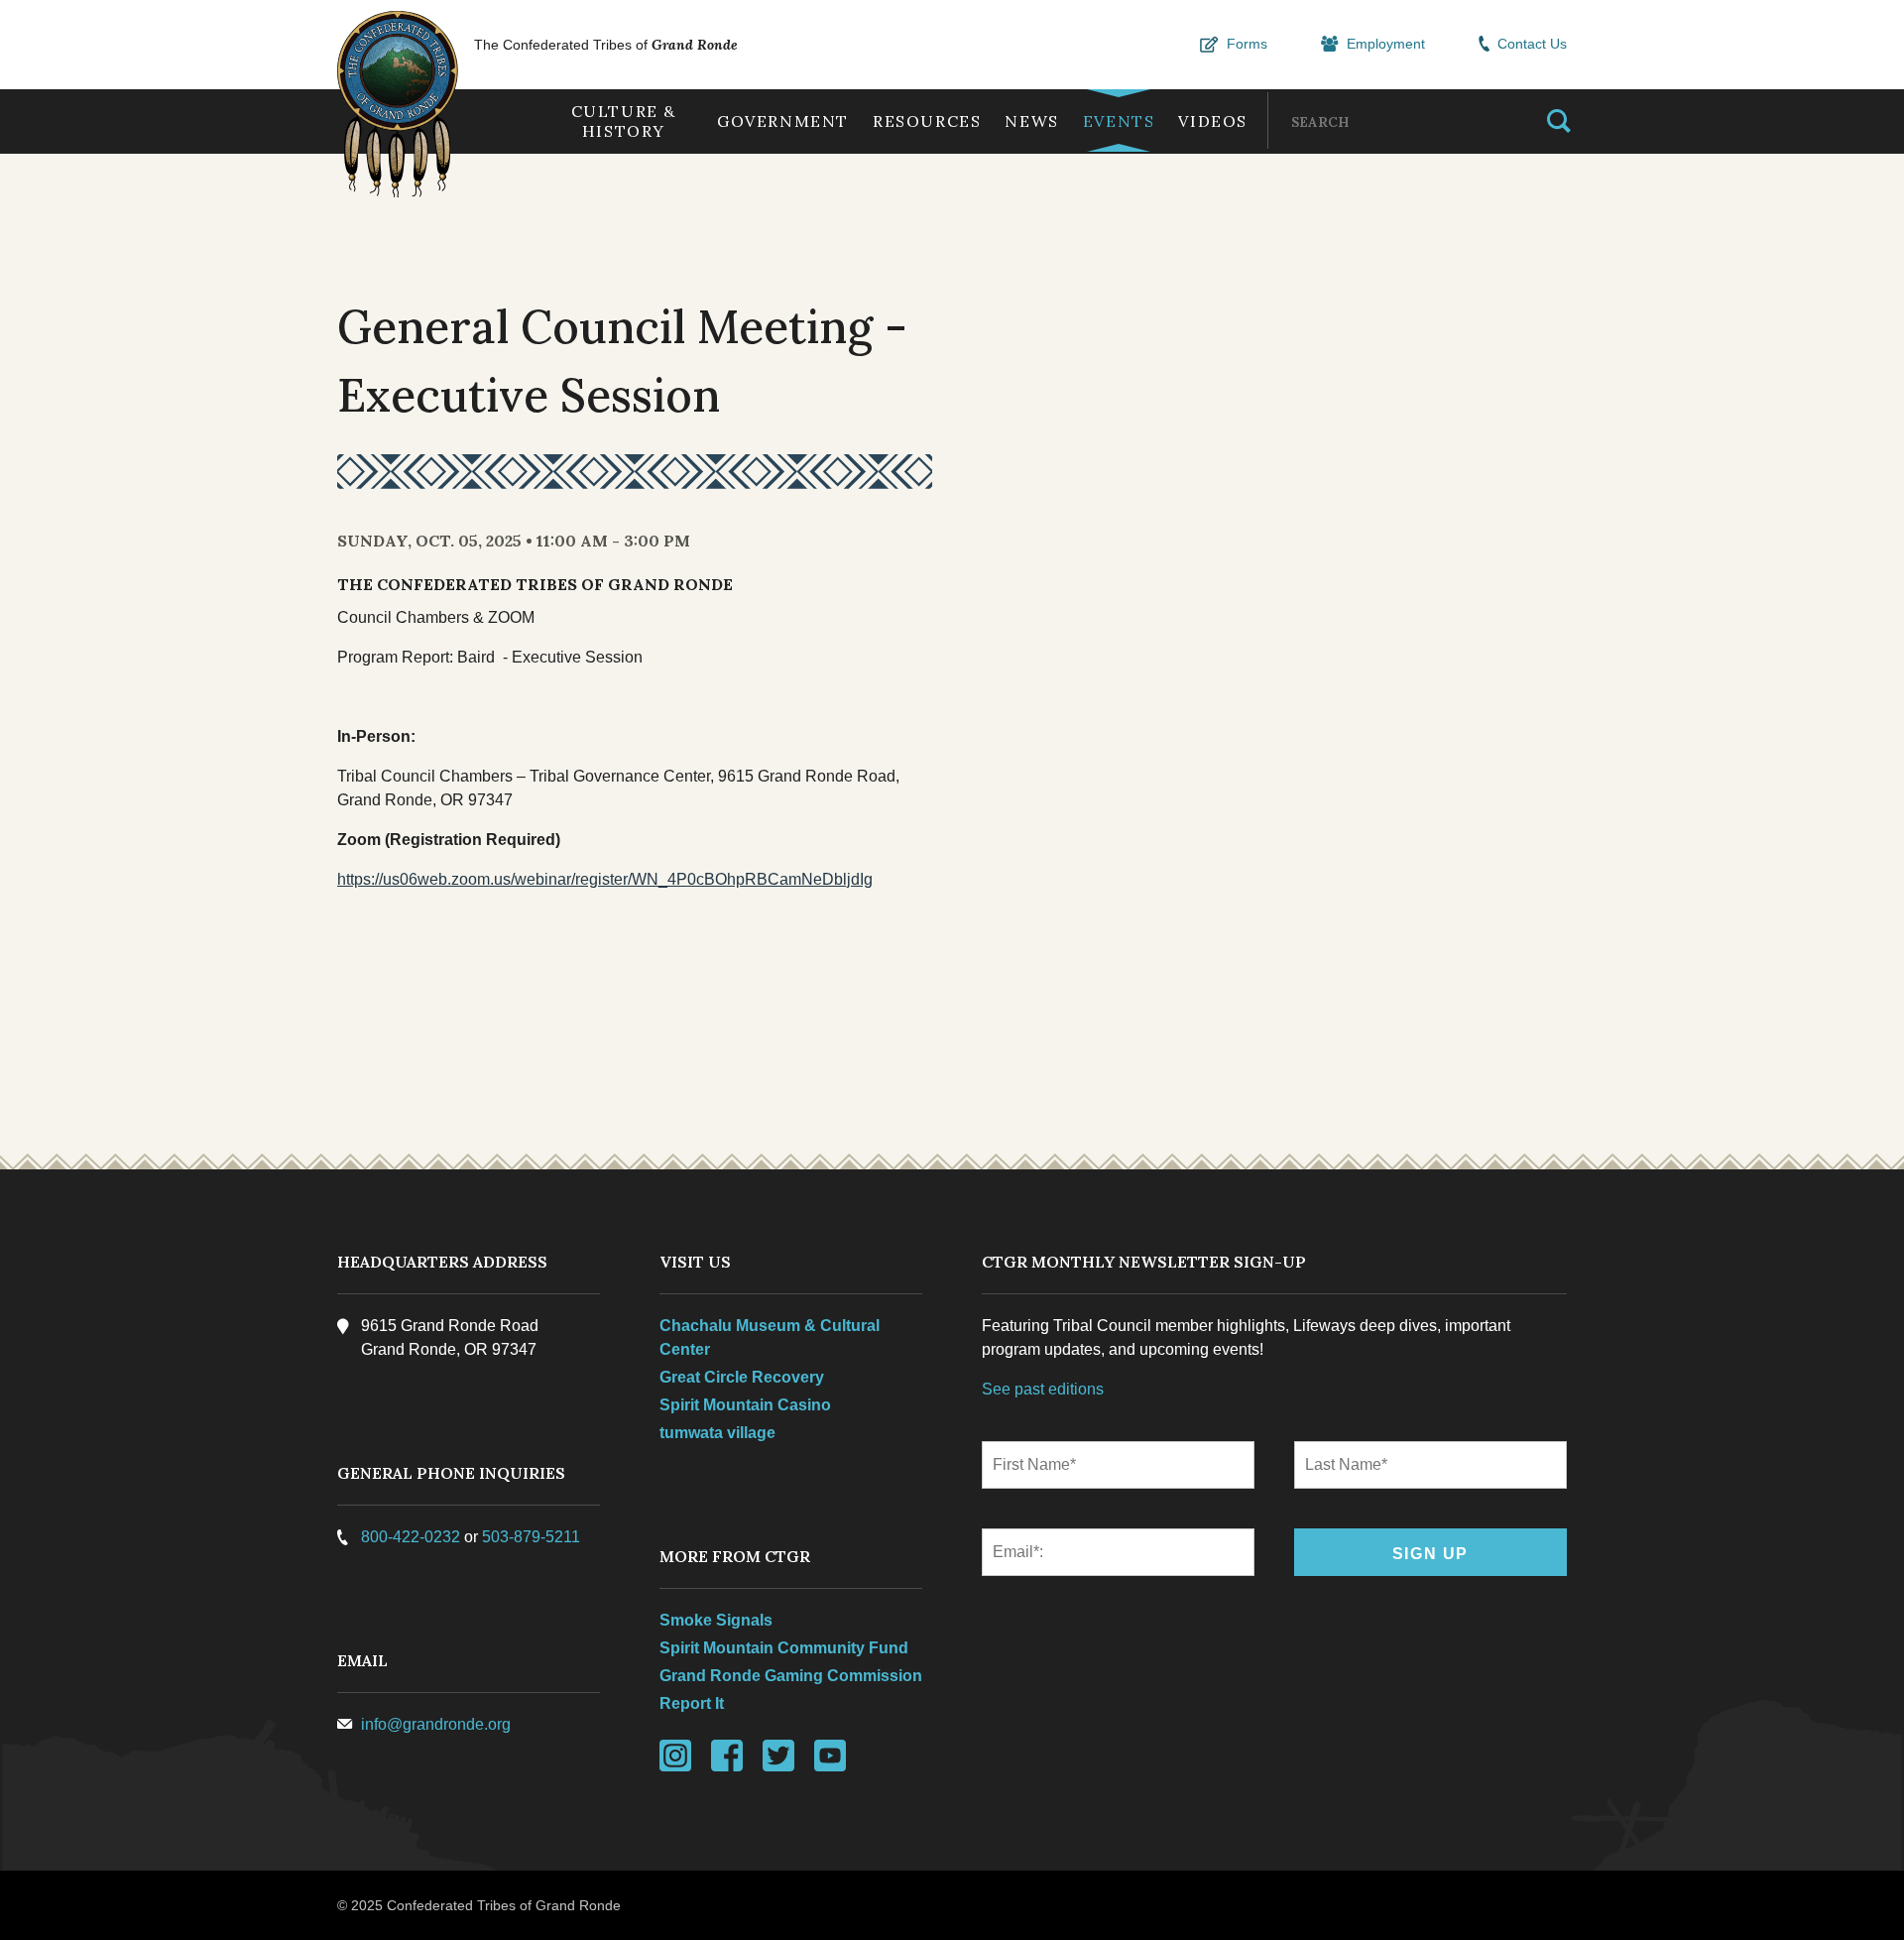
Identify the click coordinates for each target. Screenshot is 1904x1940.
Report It (692, 1703)
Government (783, 121)
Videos (1213, 121)
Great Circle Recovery (742, 1377)
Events (1119, 121)
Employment (1386, 44)
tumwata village (717, 1433)
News (1031, 121)
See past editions (1043, 1389)
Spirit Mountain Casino (745, 1405)
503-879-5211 (531, 1537)
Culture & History (624, 121)
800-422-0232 (411, 1537)
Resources (927, 121)
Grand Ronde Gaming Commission (791, 1676)
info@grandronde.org (436, 1724)
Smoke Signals (716, 1620)
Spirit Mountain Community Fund (784, 1648)
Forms (1247, 44)
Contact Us (1532, 44)
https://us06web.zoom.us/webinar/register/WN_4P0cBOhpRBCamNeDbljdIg (605, 879)
